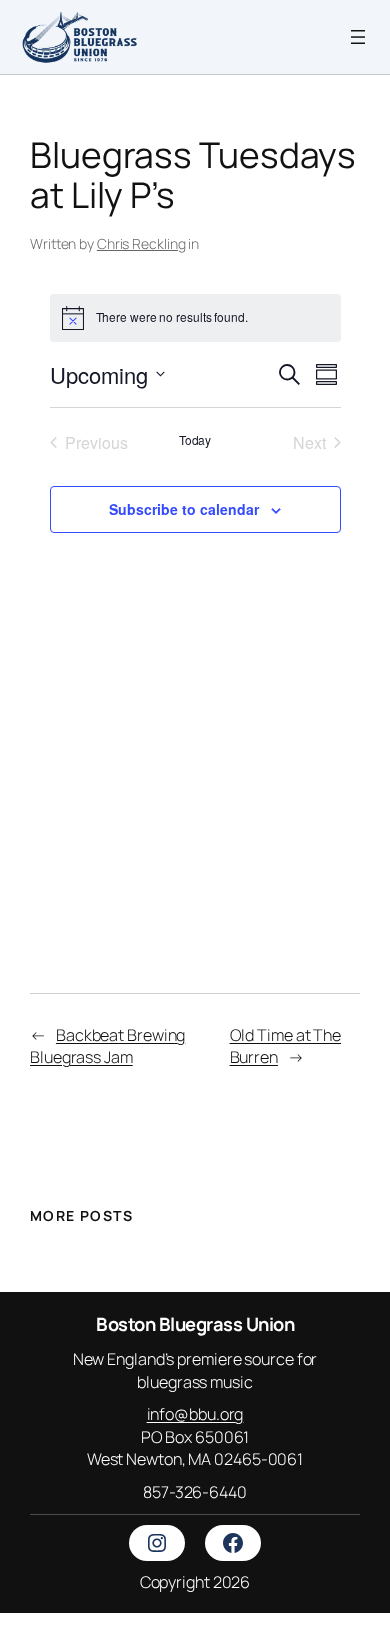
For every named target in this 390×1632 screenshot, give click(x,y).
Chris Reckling (141, 243)
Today (195, 440)
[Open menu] (358, 37)
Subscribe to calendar (184, 509)
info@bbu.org (195, 1414)
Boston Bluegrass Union (195, 1324)
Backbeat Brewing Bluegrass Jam (107, 1046)
